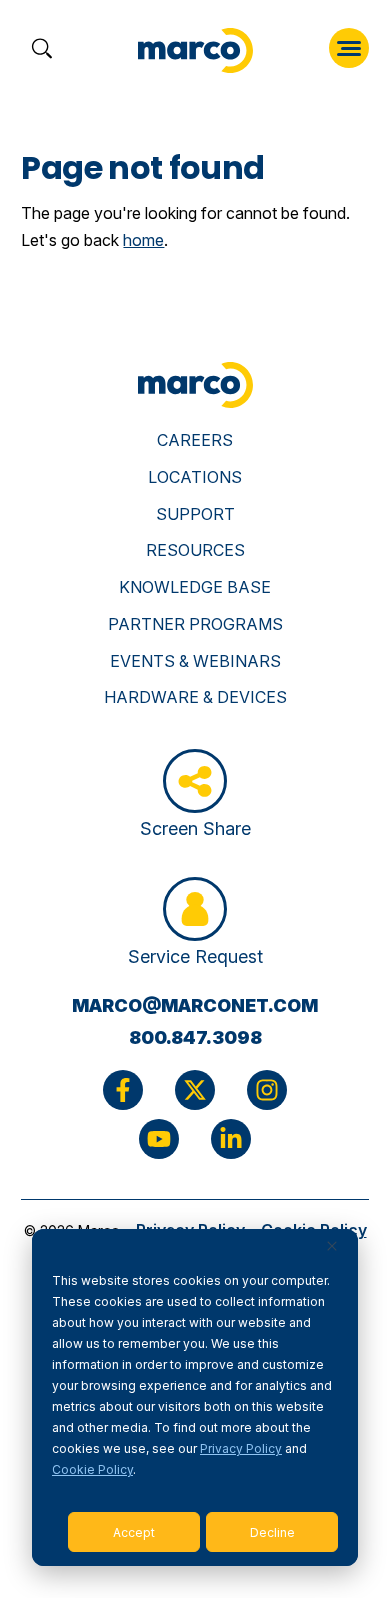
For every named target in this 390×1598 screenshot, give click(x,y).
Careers (195, 440)
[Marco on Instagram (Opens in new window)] (267, 1090)
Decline (272, 1532)
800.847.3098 (195, 1037)
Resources (195, 550)
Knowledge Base (195, 587)
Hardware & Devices (195, 697)
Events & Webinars (195, 661)
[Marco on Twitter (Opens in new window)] (195, 1090)
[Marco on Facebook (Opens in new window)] (123, 1090)
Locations (195, 477)
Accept (134, 1532)
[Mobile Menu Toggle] (349, 48)
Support (195, 514)
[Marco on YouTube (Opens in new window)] (159, 1139)
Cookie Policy (92, 1469)
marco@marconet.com (195, 1005)
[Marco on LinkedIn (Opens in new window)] (231, 1139)
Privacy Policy (241, 1448)
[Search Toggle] (41, 50)
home (143, 240)
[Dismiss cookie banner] (332, 1247)
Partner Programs (195, 624)
